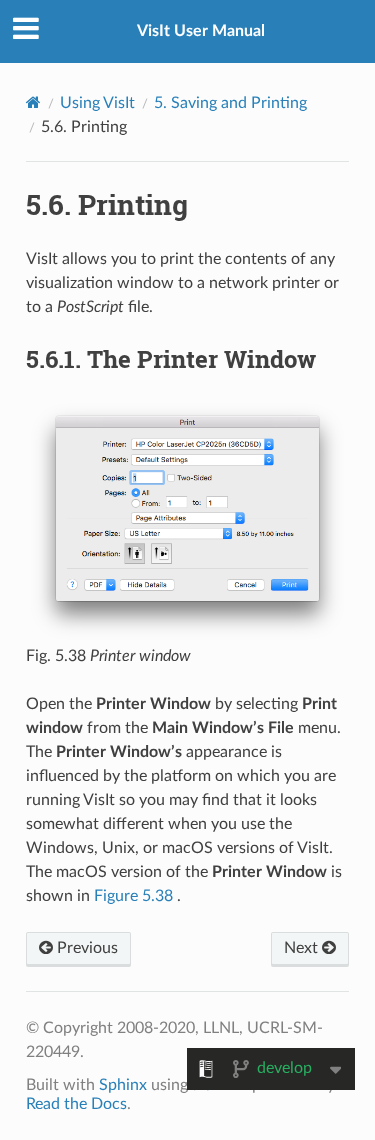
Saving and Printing (230, 103)
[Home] (33, 102)
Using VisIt (97, 103)
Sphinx (123, 1085)
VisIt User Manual (201, 31)
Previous (85, 948)
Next (303, 948)
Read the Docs (76, 1104)
